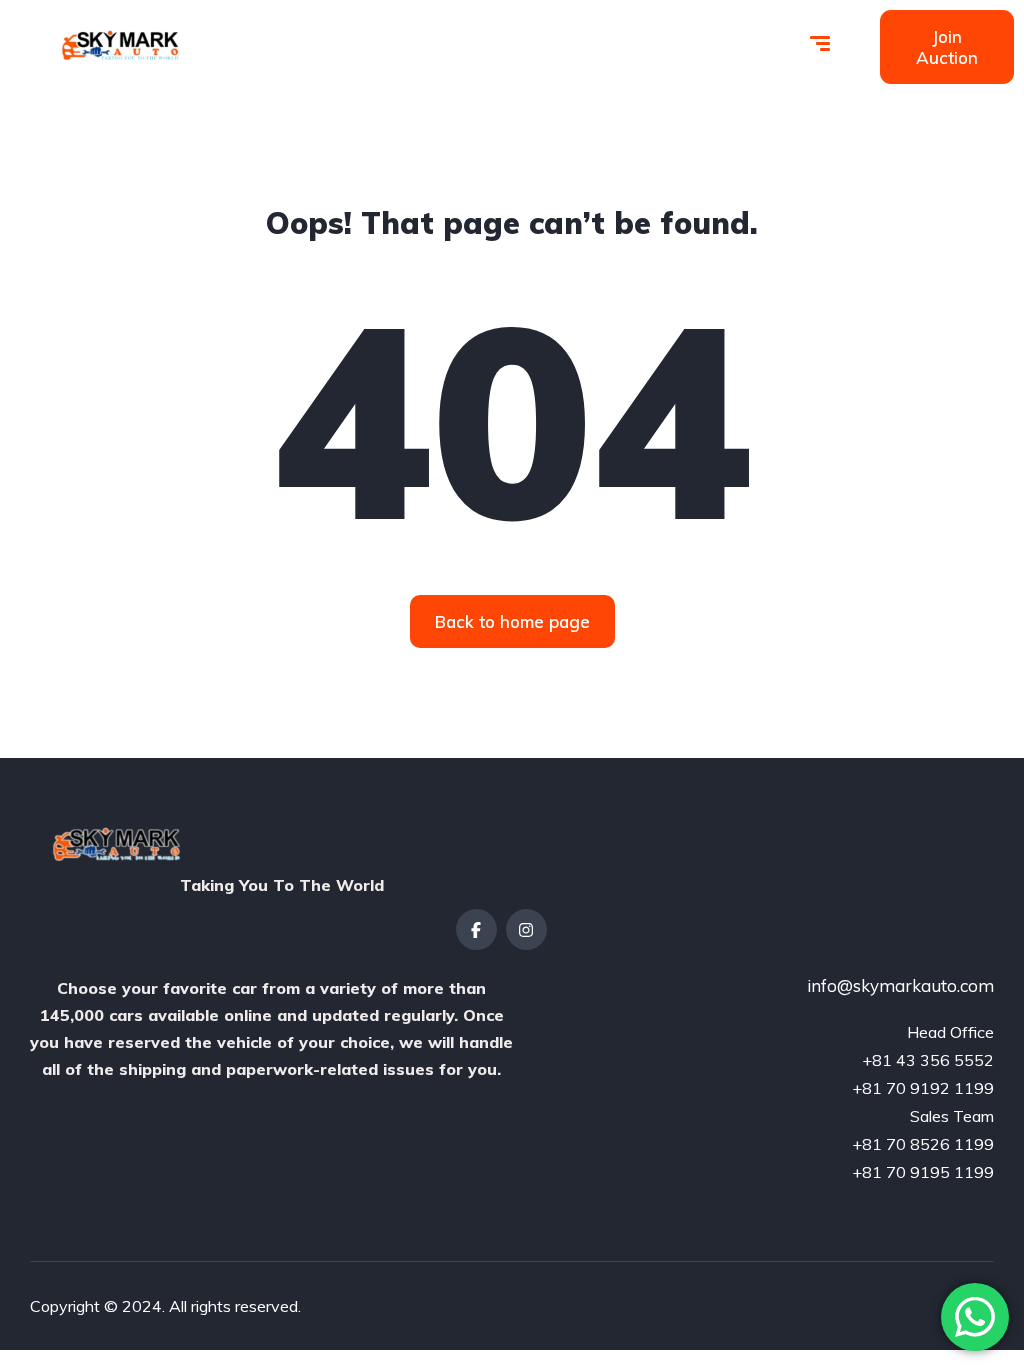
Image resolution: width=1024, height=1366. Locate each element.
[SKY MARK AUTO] (116, 45)
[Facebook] (476, 929)
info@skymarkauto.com (900, 985)
